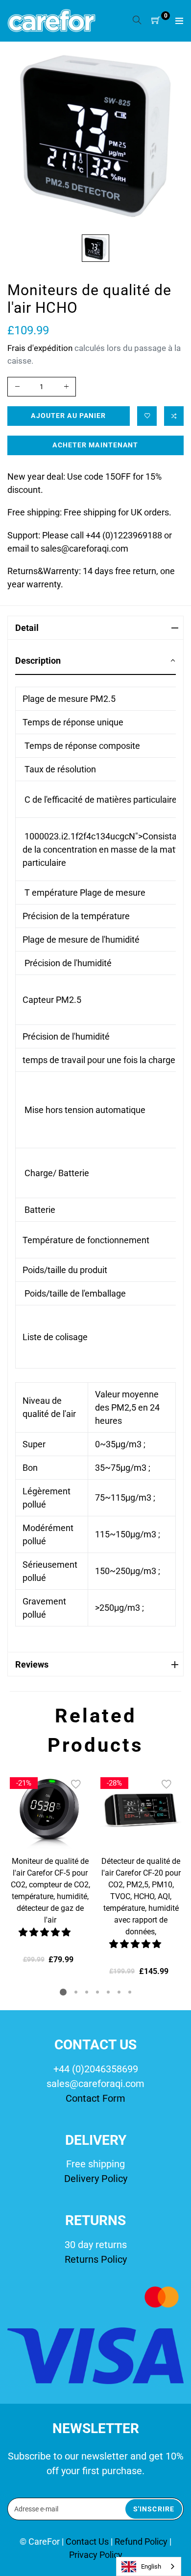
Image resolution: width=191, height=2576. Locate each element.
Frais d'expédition (40, 348)
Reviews (32, 1664)
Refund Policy (141, 2541)
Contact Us (88, 2541)
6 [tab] (119, 1992)
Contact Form (95, 2098)
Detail (27, 628)
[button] (46, 1932)
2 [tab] (76, 1992)
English (151, 2566)
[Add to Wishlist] (147, 416)
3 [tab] (87, 1992)
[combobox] (149, 2566)
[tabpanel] (50, 1868)
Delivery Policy (96, 2179)
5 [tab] (108, 1992)
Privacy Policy (96, 2555)
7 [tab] (130, 1992)
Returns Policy (96, 2259)
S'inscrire (154, 2509)
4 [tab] (97, 1992)
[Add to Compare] (174, 416)
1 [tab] (63, 1992)
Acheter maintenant (95, 445)
